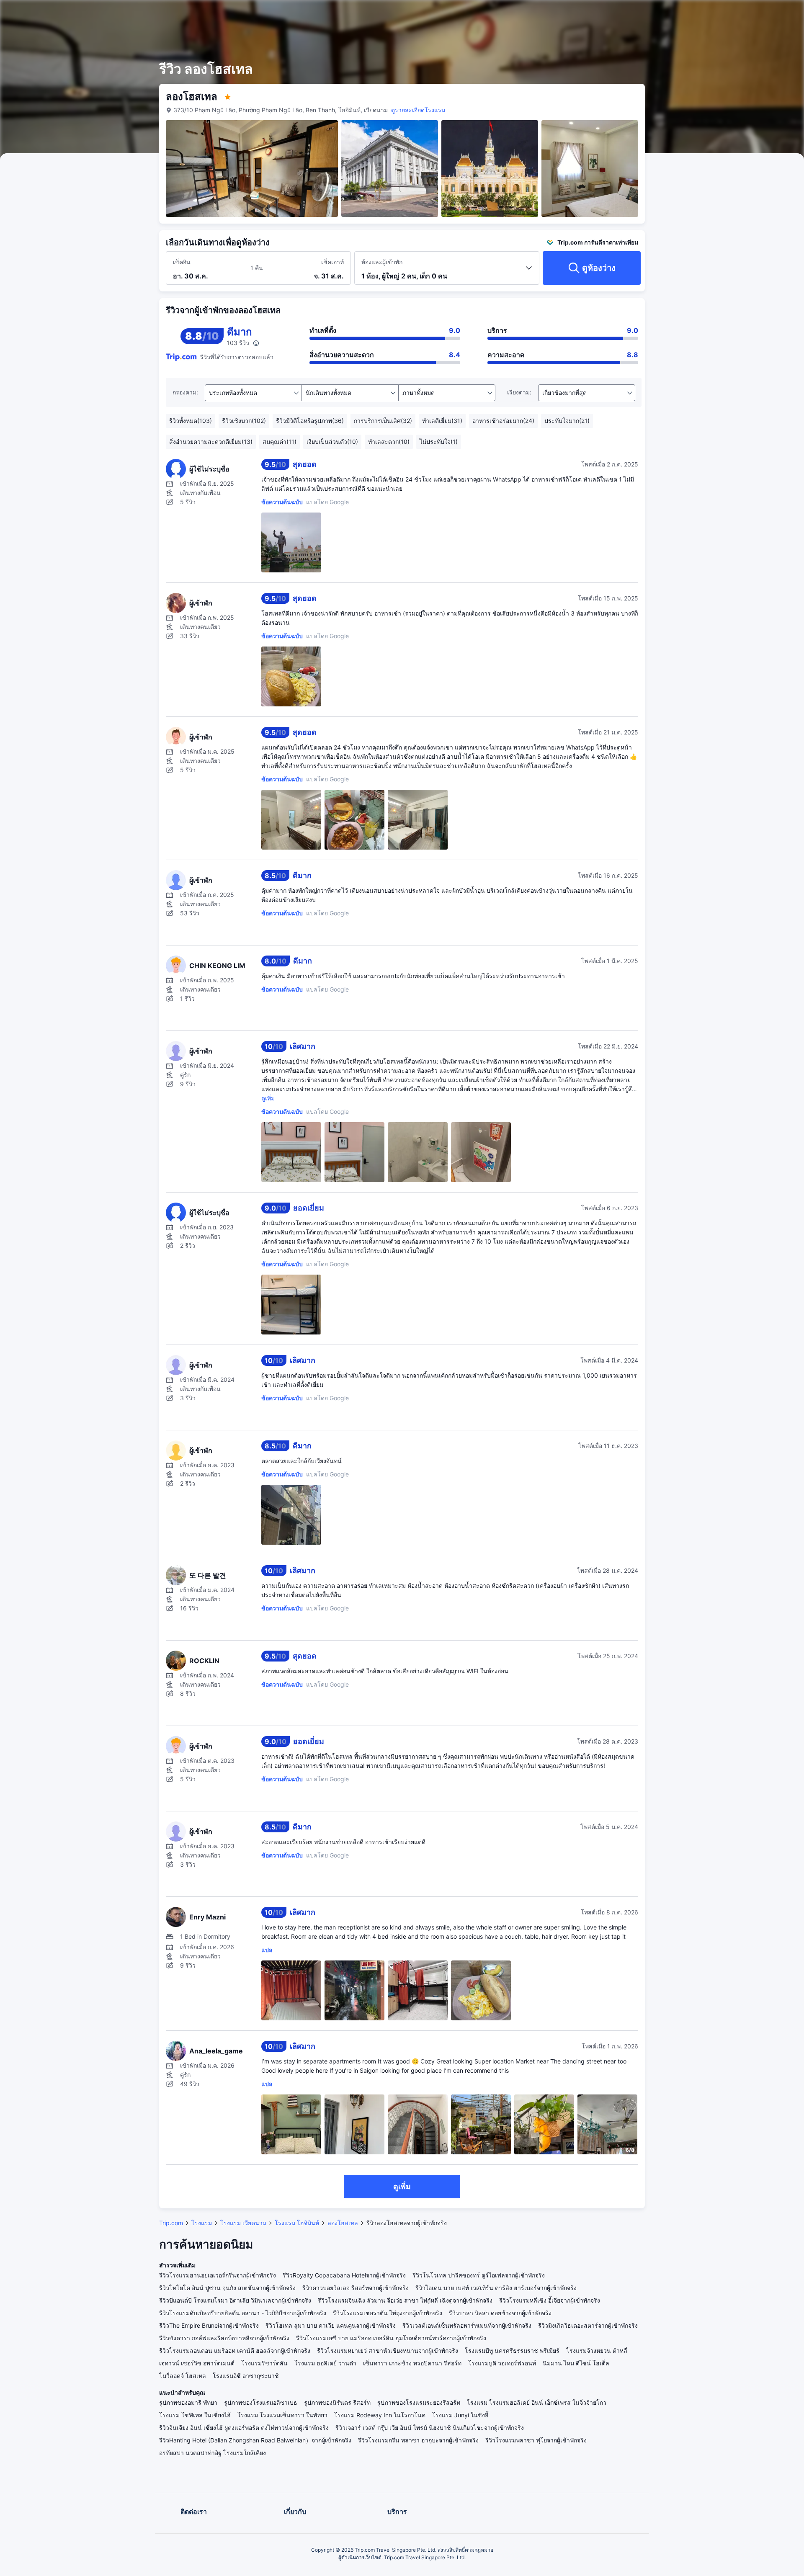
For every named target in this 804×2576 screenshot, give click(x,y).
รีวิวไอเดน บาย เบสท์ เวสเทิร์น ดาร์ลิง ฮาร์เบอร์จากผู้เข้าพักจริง (496, 2288)
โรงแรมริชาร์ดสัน (264, 2363)
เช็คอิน (182, 262)
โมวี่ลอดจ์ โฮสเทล (183, 2376)
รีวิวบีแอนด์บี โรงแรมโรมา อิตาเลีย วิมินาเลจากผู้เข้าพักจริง (235, 2300)
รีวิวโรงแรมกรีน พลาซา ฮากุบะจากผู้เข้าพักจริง (418, 2440)
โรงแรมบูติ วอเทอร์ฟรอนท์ (502, 2363)
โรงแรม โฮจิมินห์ (297, 2223)
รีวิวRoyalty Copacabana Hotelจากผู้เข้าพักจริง (344, 2275)
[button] (737, 14)
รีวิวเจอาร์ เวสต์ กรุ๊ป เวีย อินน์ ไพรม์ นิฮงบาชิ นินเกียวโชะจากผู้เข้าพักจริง (430, 2428)
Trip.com (171, 2223)
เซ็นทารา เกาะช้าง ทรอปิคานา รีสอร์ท (412, 2363)
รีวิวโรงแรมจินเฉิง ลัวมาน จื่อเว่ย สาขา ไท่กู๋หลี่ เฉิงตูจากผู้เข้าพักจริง (405, 2300)
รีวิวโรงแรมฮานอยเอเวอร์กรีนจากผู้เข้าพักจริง (218, 2275)
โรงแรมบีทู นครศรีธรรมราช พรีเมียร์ (512, 2351)
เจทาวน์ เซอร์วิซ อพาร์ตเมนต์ (197, 2363)
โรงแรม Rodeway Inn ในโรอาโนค (380, 2415)
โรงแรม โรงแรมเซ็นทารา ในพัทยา (282, 2415)
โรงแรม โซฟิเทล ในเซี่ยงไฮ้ (195, 2415)
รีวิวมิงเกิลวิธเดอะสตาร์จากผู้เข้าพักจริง (588, 2325)
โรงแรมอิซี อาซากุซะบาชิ (246, 2376)
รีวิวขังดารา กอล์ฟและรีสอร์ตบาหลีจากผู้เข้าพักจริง (224, 2338)
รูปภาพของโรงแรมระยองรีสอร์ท (419, 2402)
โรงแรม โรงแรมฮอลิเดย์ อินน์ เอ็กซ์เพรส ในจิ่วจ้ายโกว (537, 2402)
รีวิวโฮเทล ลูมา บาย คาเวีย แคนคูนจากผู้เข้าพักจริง (331, 2325)
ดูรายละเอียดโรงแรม (418, 110)
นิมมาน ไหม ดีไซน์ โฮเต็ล (576, 2363)
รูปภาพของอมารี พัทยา (188, 2402)
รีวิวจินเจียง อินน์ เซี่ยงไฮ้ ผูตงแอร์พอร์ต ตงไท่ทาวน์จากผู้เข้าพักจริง (244, 2428)
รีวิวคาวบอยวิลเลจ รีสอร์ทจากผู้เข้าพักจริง (356, 2288)
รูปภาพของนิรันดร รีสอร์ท (337, 2402)
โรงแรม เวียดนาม (243, 2223)
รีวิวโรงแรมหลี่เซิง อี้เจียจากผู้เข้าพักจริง (550, 2300)
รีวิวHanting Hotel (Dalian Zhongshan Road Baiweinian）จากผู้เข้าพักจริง (255, 2440)
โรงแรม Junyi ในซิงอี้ (460, 2415)
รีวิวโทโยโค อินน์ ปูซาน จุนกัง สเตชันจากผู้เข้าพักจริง (227, 2288)
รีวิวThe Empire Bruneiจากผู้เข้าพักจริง (209, 2325)
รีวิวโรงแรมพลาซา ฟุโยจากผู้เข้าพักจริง (536, 2440)
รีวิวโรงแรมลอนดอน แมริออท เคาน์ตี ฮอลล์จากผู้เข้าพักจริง (235, 2351)
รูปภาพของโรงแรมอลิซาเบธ (261, 2402)
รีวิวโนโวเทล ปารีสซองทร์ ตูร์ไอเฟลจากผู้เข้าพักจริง (479, 2275)
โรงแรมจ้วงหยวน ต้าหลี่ (597, 2351)
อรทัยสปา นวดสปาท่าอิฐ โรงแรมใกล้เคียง (213, 2453)
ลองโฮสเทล (343, 2223)
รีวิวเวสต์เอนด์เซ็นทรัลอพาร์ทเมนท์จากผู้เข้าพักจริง (467, 2325)
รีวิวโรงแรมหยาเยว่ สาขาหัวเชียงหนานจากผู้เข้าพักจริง (388, 2351)
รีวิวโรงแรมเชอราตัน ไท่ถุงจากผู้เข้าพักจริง (388, 2313)
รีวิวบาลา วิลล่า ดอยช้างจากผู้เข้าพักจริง (500, 2313)
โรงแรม (202, 2223)
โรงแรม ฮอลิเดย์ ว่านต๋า (325, 2363)
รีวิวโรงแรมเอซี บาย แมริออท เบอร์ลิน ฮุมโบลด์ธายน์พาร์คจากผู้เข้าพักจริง (391, 2338)
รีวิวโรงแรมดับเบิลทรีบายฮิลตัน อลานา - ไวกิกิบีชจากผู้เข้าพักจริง (243, 2313)
